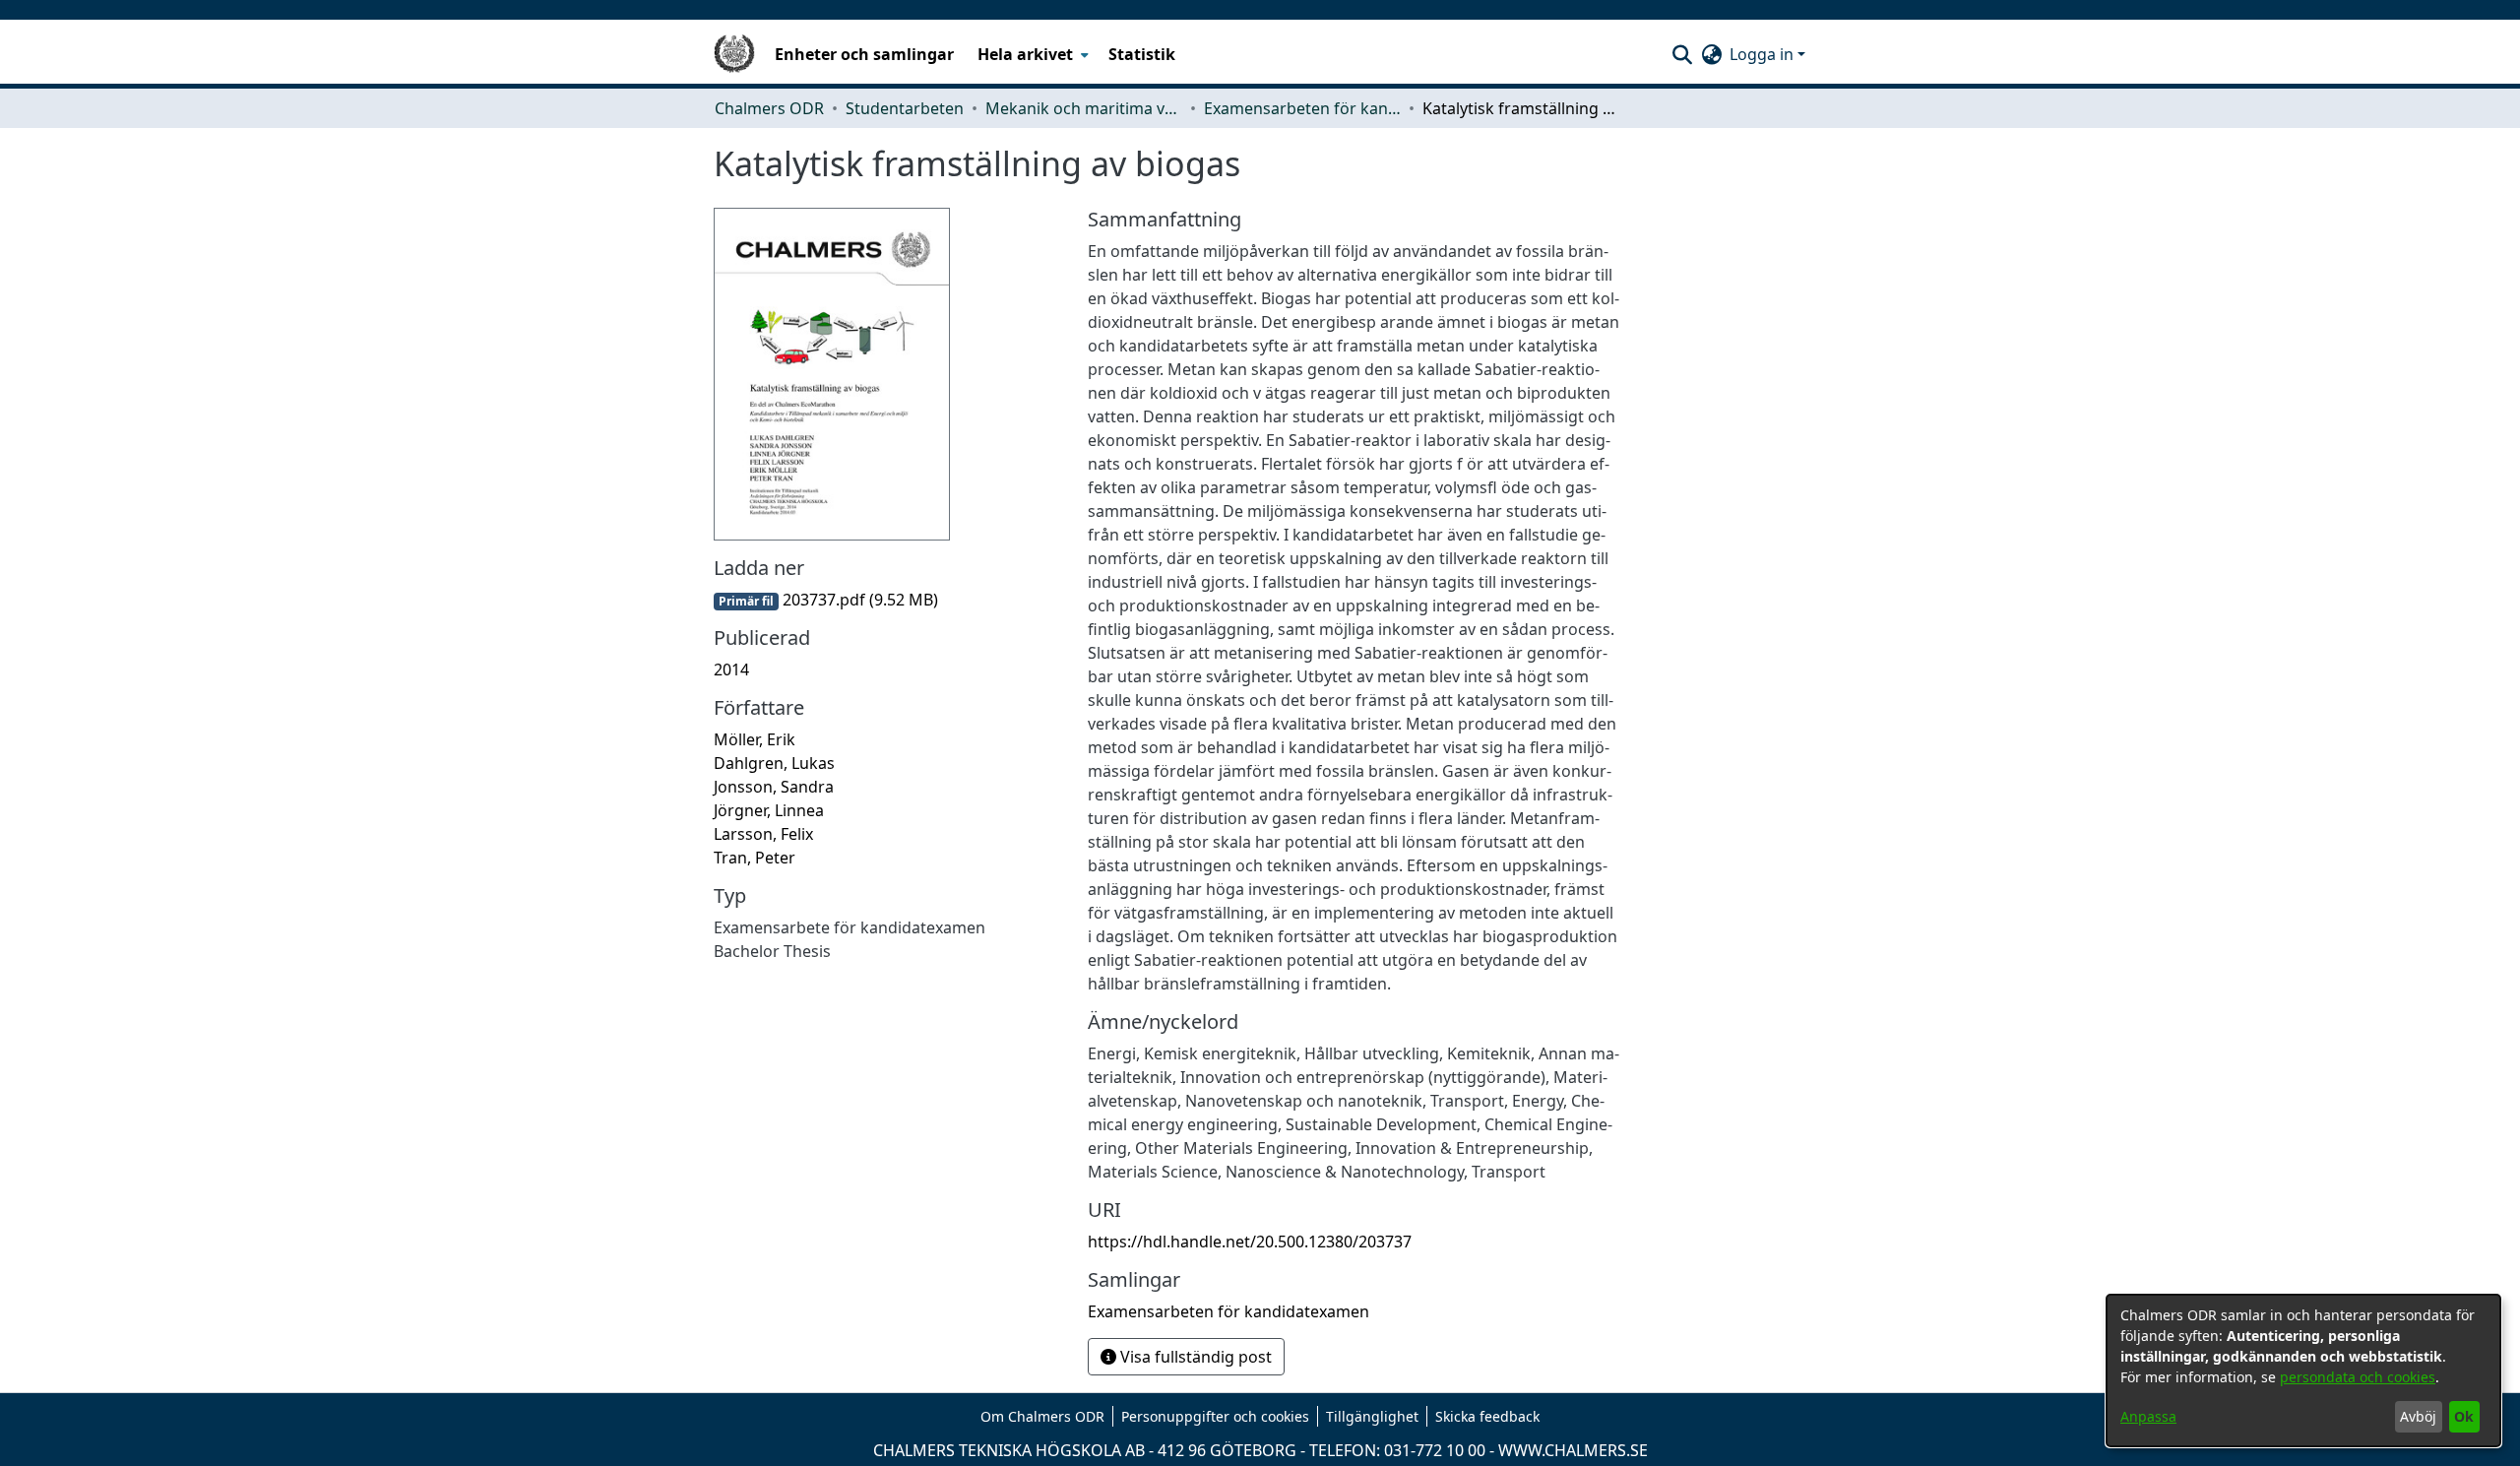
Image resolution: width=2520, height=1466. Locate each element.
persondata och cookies (2358, 1377)
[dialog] (2303, 1370)
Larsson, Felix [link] (763, 834)
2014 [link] (731, 669)
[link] (826, 600)
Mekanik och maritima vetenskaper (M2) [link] (1084, 108)
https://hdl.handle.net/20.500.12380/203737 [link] (1250, 1242)
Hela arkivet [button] (1025, 54)
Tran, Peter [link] (755, 858)
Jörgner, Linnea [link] (769, 810)
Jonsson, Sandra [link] (774, 787)
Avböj (2418, 1416)
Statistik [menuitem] (1142, 54)
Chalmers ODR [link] (769, 108)
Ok (2464, 1416)
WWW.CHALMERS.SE (1573, 1450)
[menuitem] (1031, 54)
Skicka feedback (1487, 1416)
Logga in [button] (1764, 54)
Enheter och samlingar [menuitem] (864, 54)
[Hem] (734, 54)
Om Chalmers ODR (1042, 1416)
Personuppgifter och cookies (1215, 1416)
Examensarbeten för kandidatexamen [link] (1302, 108)
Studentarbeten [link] (905, 108)
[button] (1682, 54)
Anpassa (2148, 1416)
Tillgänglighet (1372, 1416)
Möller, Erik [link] (755, 739)
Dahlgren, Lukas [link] (774, 763)
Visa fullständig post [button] (1194, 1357)
